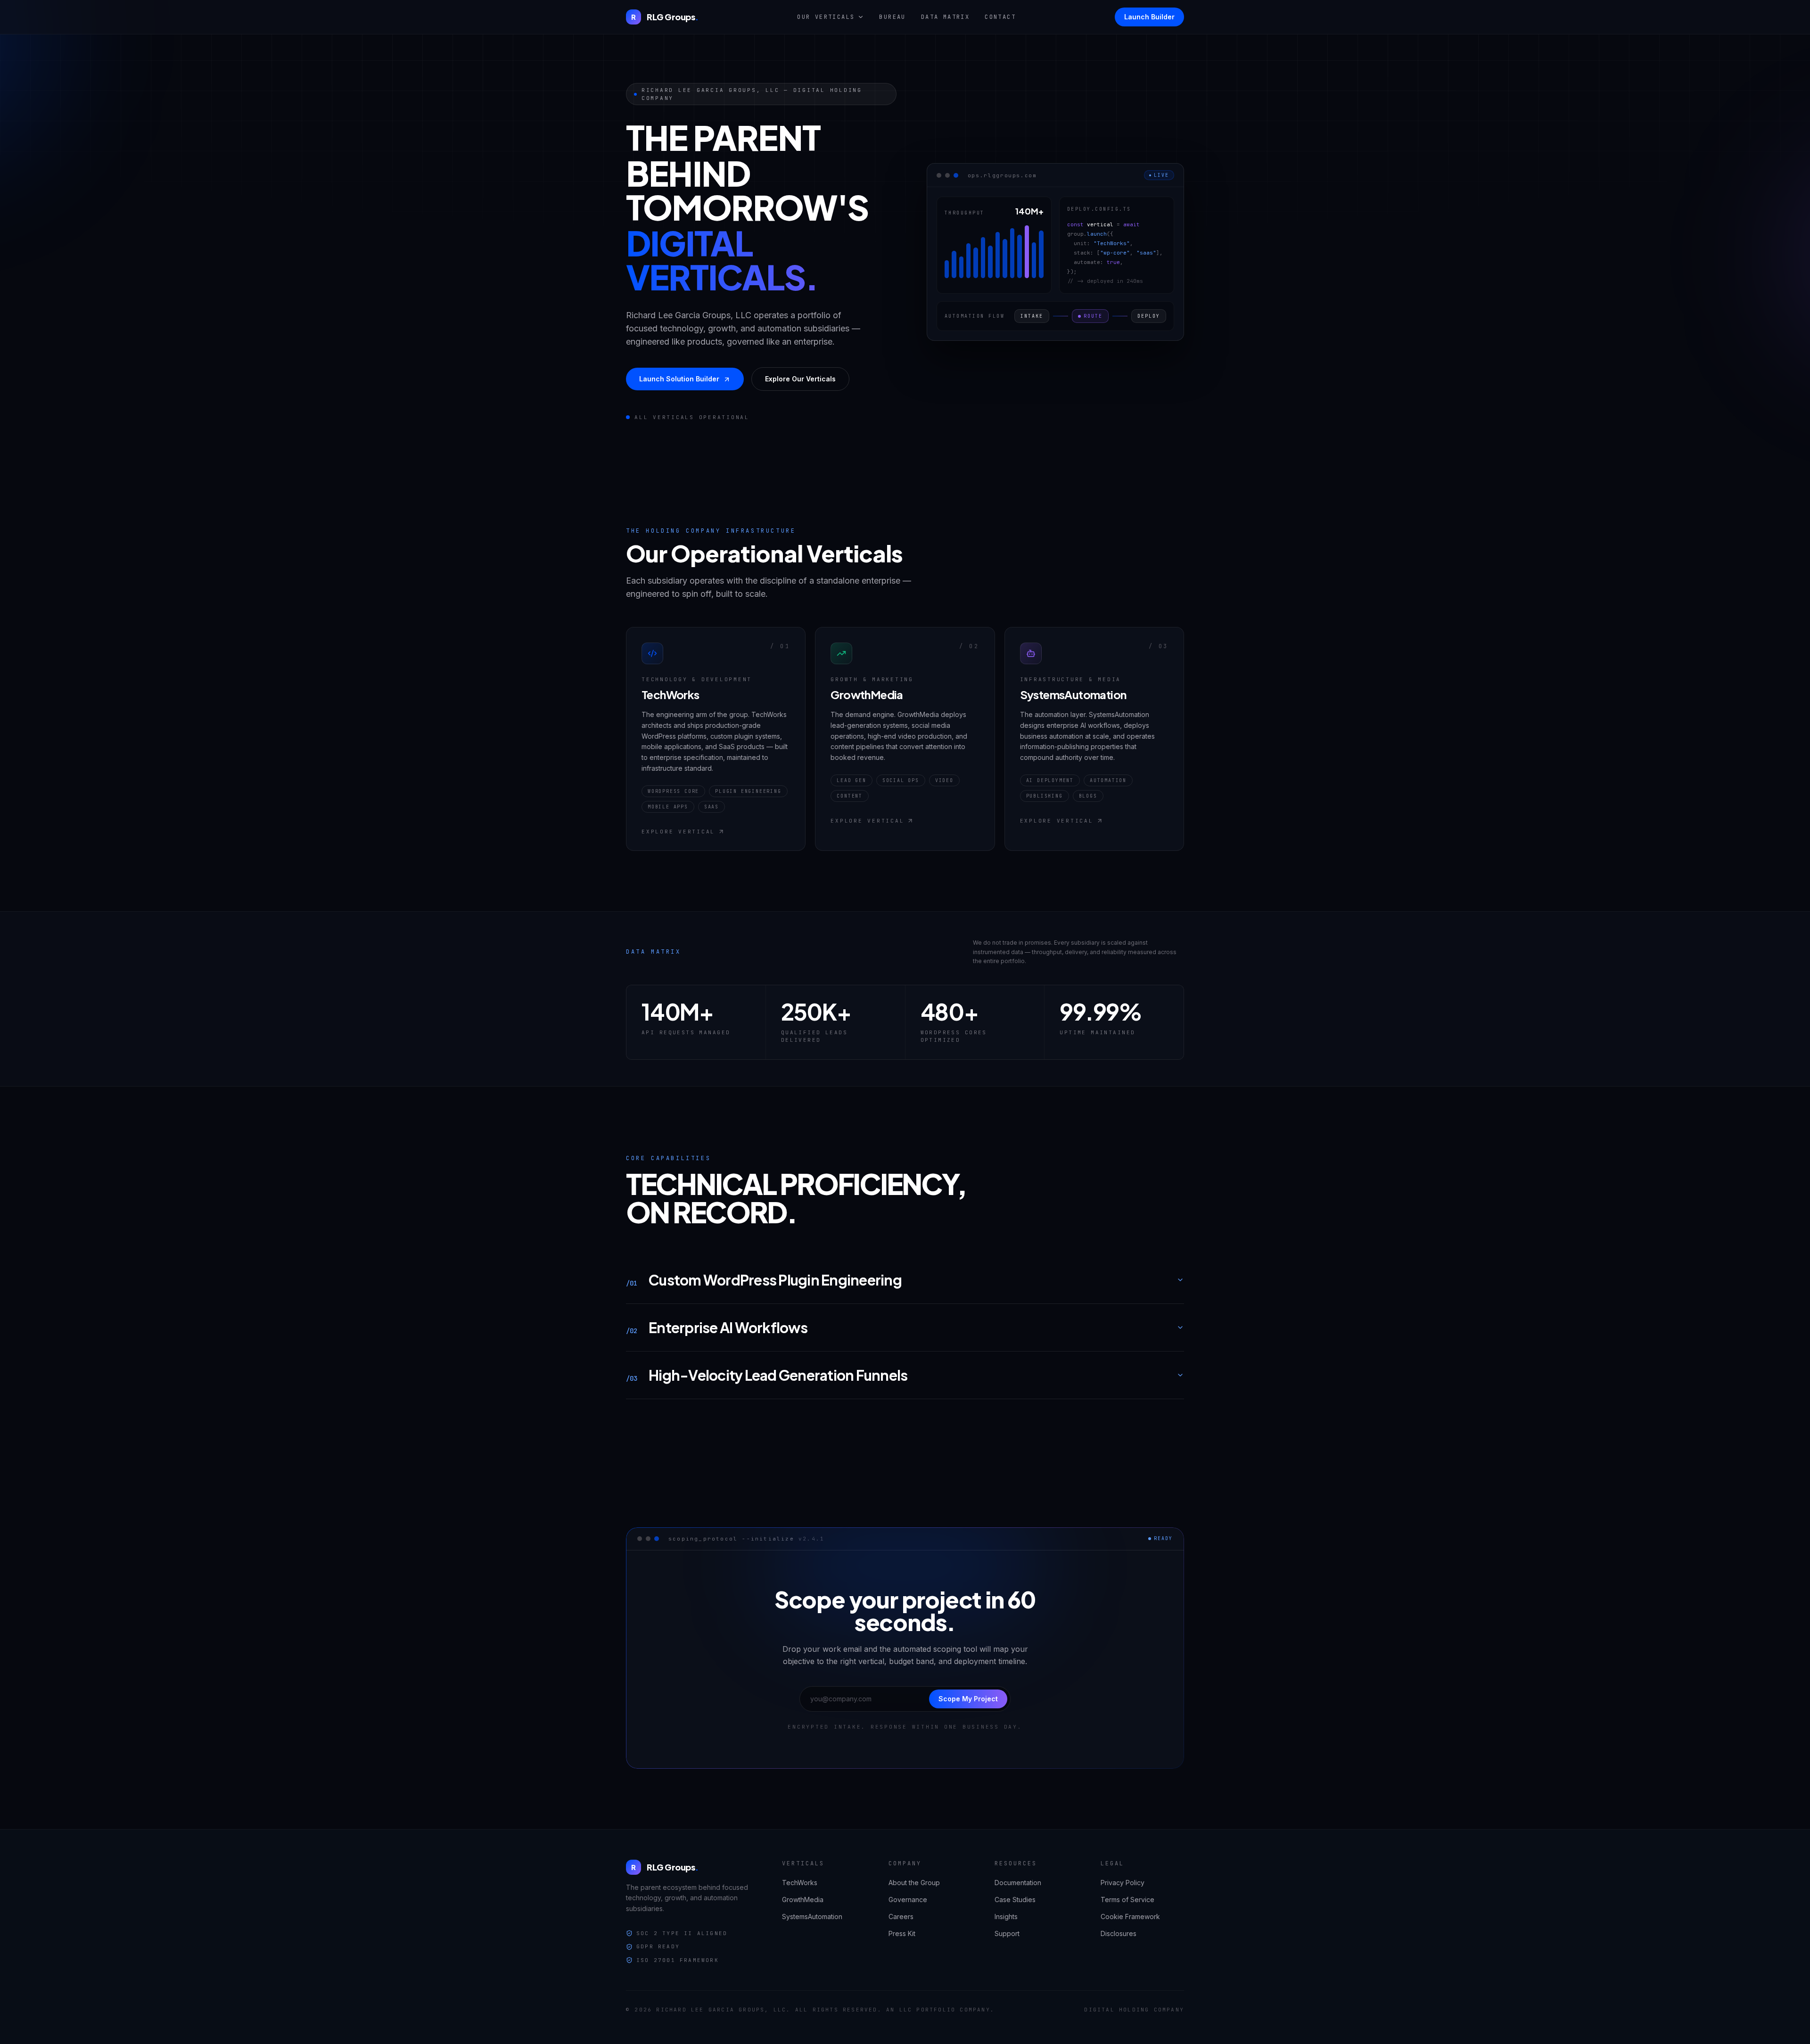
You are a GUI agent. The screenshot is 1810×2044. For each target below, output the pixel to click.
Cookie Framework (1130, 1916)
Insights (1006, 1916)
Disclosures (1119, 1933)
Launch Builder (1149, 17)
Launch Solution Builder (679, 379)
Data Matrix (945, 17)
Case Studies (1015, 1900)
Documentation (1018, 1883)
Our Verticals (826, 17)
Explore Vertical (678, 832)
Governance (908, 1900)
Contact (1000, 17)
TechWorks (800, 1883)
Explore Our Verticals (800, 379)
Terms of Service (1127, 1900)
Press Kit (902, 1933)
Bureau (892, 17)
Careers (901, 1916)
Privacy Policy (1123, 1883)
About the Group (914, 1883)
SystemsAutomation (812, 1916)
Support (1007, 1933)
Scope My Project (968, 1699)
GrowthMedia (803, 1900)
